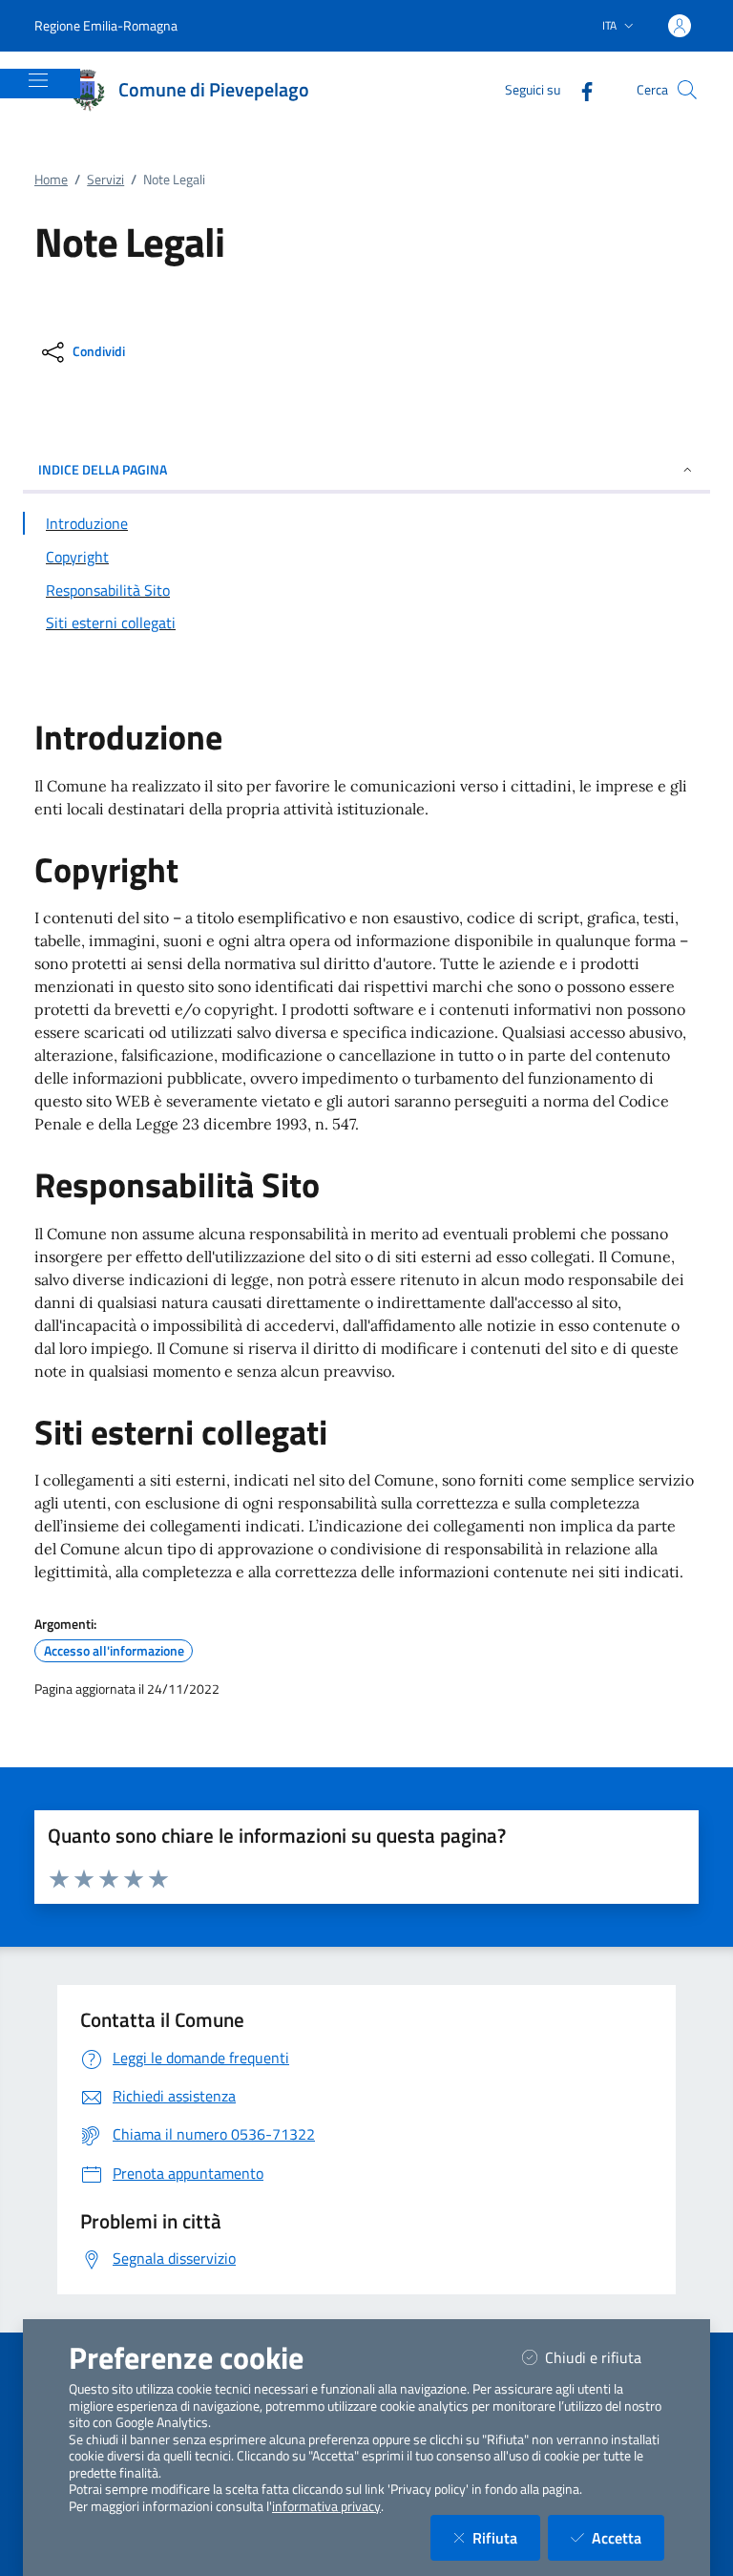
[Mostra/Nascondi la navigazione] (38, 80)
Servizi (105, 179)
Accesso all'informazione (114, 1651)
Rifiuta (506, 2537)
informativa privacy (326, 2506)
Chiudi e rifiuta (605, 2357)
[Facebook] (579, 89)
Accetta (628, 2537)
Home (51, 179)
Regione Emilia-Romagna (106, 25)
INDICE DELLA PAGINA (103, 469)
